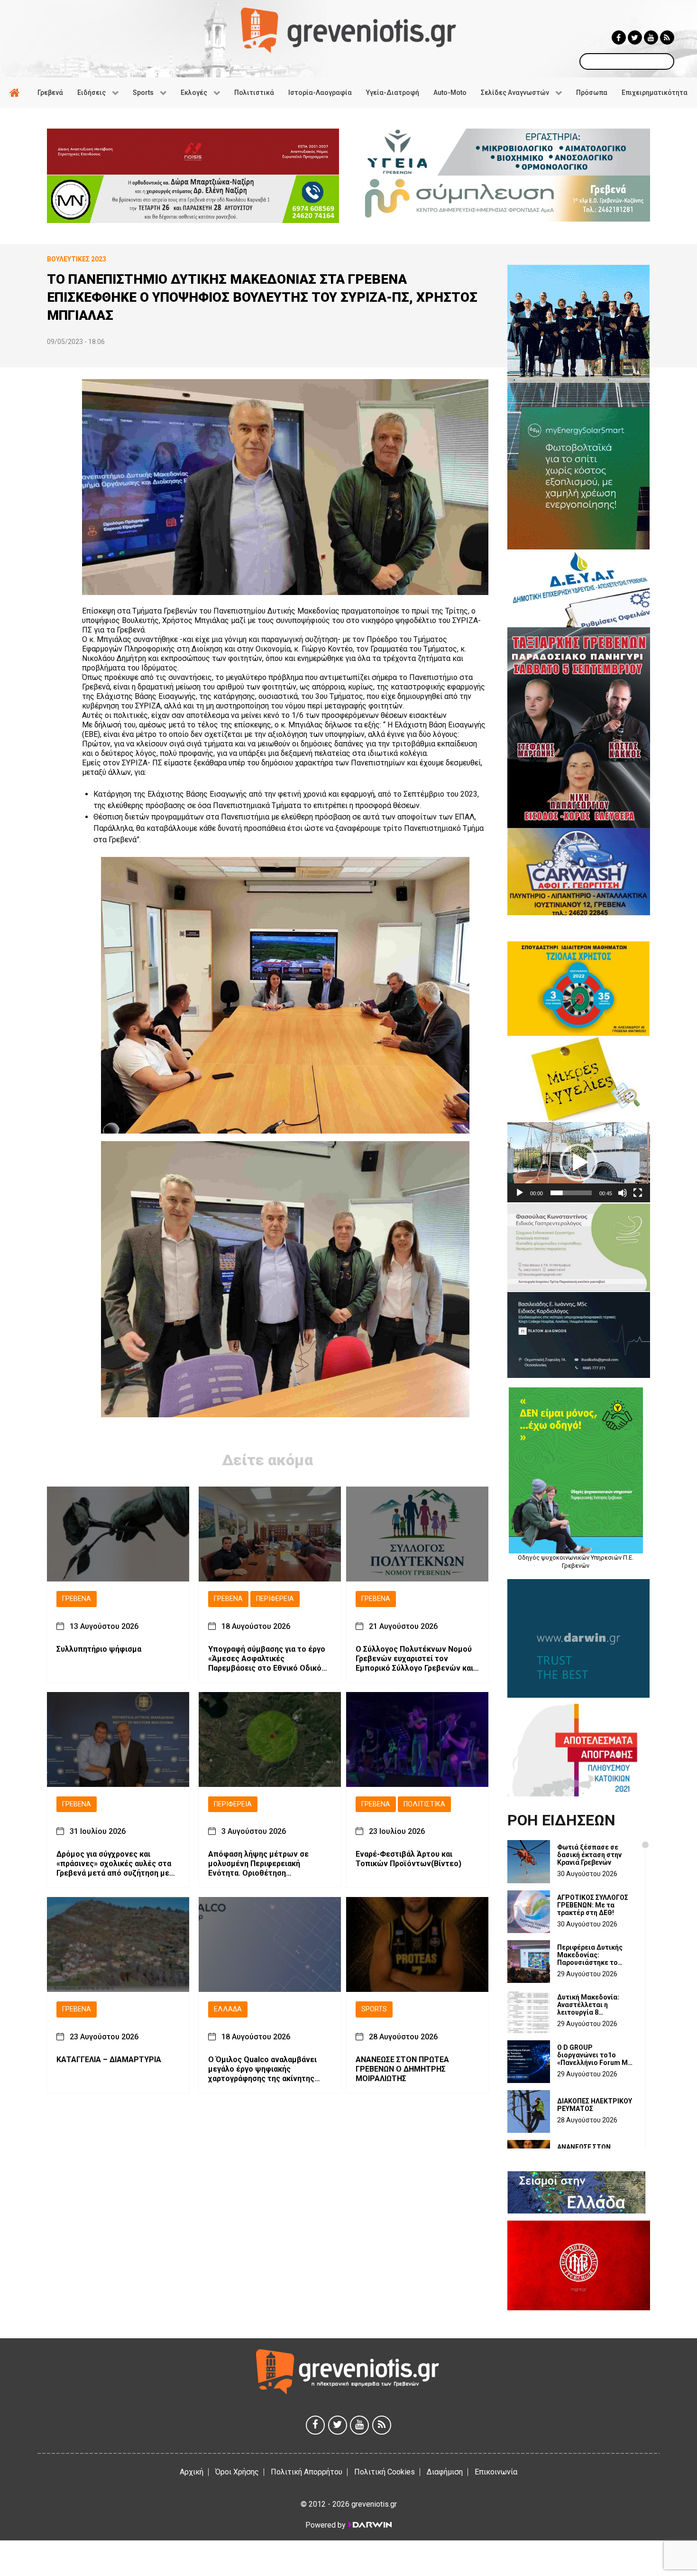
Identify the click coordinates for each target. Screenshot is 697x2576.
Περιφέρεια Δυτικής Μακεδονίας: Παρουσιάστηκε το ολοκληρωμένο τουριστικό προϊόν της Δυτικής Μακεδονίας (594, 1955)
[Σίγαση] (623, 1193)
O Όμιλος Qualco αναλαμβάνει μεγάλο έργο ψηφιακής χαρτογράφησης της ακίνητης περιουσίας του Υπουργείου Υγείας (262, 2069)
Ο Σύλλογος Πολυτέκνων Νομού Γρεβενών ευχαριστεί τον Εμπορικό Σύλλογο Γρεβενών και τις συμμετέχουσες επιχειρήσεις (415, 1659)
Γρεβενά (77, 1599)
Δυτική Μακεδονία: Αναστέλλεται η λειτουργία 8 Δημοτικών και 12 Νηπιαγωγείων (588, 2005)
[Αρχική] (16, 93)
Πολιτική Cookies (385, 2472)
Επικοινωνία (496, 2472)
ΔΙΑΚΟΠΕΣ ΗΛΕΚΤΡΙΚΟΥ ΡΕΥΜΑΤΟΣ (595, 2105)
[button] (578, 1162)
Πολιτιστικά (424, 1804)
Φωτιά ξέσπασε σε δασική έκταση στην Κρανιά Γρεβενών (589, 1855)
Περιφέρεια (275, 1599)
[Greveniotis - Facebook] (619, 37)
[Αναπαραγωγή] (520, 1193)
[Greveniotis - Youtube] (651, 37)
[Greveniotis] (348, 30)
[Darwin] (369, 2525)
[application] (579, 1162)
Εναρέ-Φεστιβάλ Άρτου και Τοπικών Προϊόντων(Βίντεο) (408, 1859)
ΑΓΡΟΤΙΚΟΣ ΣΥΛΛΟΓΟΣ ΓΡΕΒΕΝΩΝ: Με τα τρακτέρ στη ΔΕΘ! (593, 1905)
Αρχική (192, 2472)
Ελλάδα (228, 2009)
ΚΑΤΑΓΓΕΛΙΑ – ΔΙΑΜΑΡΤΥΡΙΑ (109, 2060)
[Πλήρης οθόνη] (638, 1193)
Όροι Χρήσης (237, 2472)
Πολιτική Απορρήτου (307, 2472)
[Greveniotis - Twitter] (635, 37)
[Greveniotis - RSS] (667, 37)
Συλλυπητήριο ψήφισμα (99, 1649)
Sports (374, 2009)
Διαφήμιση (445, 2472)
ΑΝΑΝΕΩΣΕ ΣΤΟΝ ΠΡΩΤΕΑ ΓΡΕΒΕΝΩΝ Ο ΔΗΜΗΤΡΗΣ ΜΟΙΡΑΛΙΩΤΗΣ (402, 2069)
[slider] (571, 1193)
